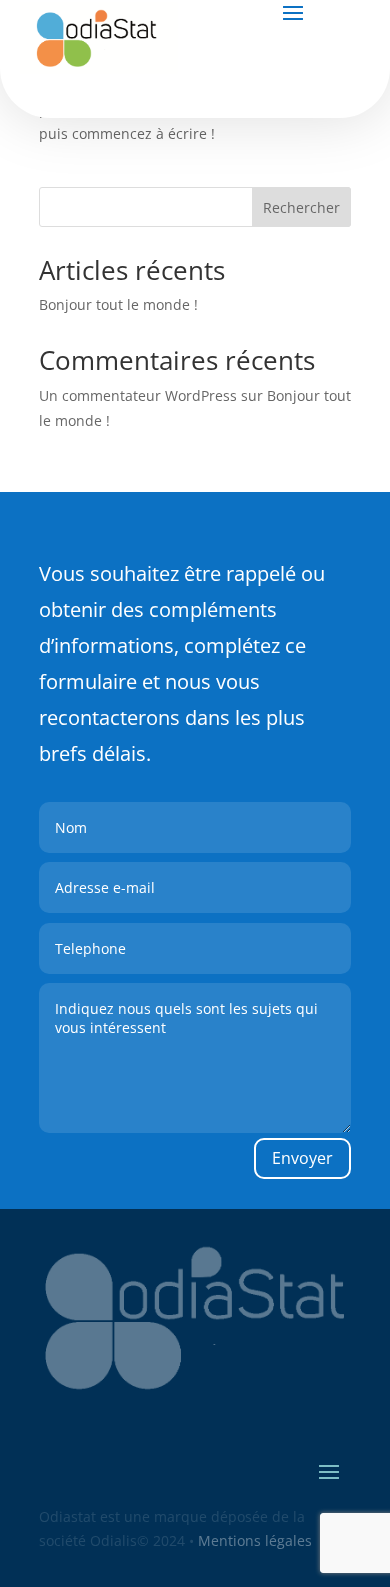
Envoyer (302, 1158)
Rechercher (301, 207)
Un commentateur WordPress (138, 395)
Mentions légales (253, 1540)
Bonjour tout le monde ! (118, 304)
